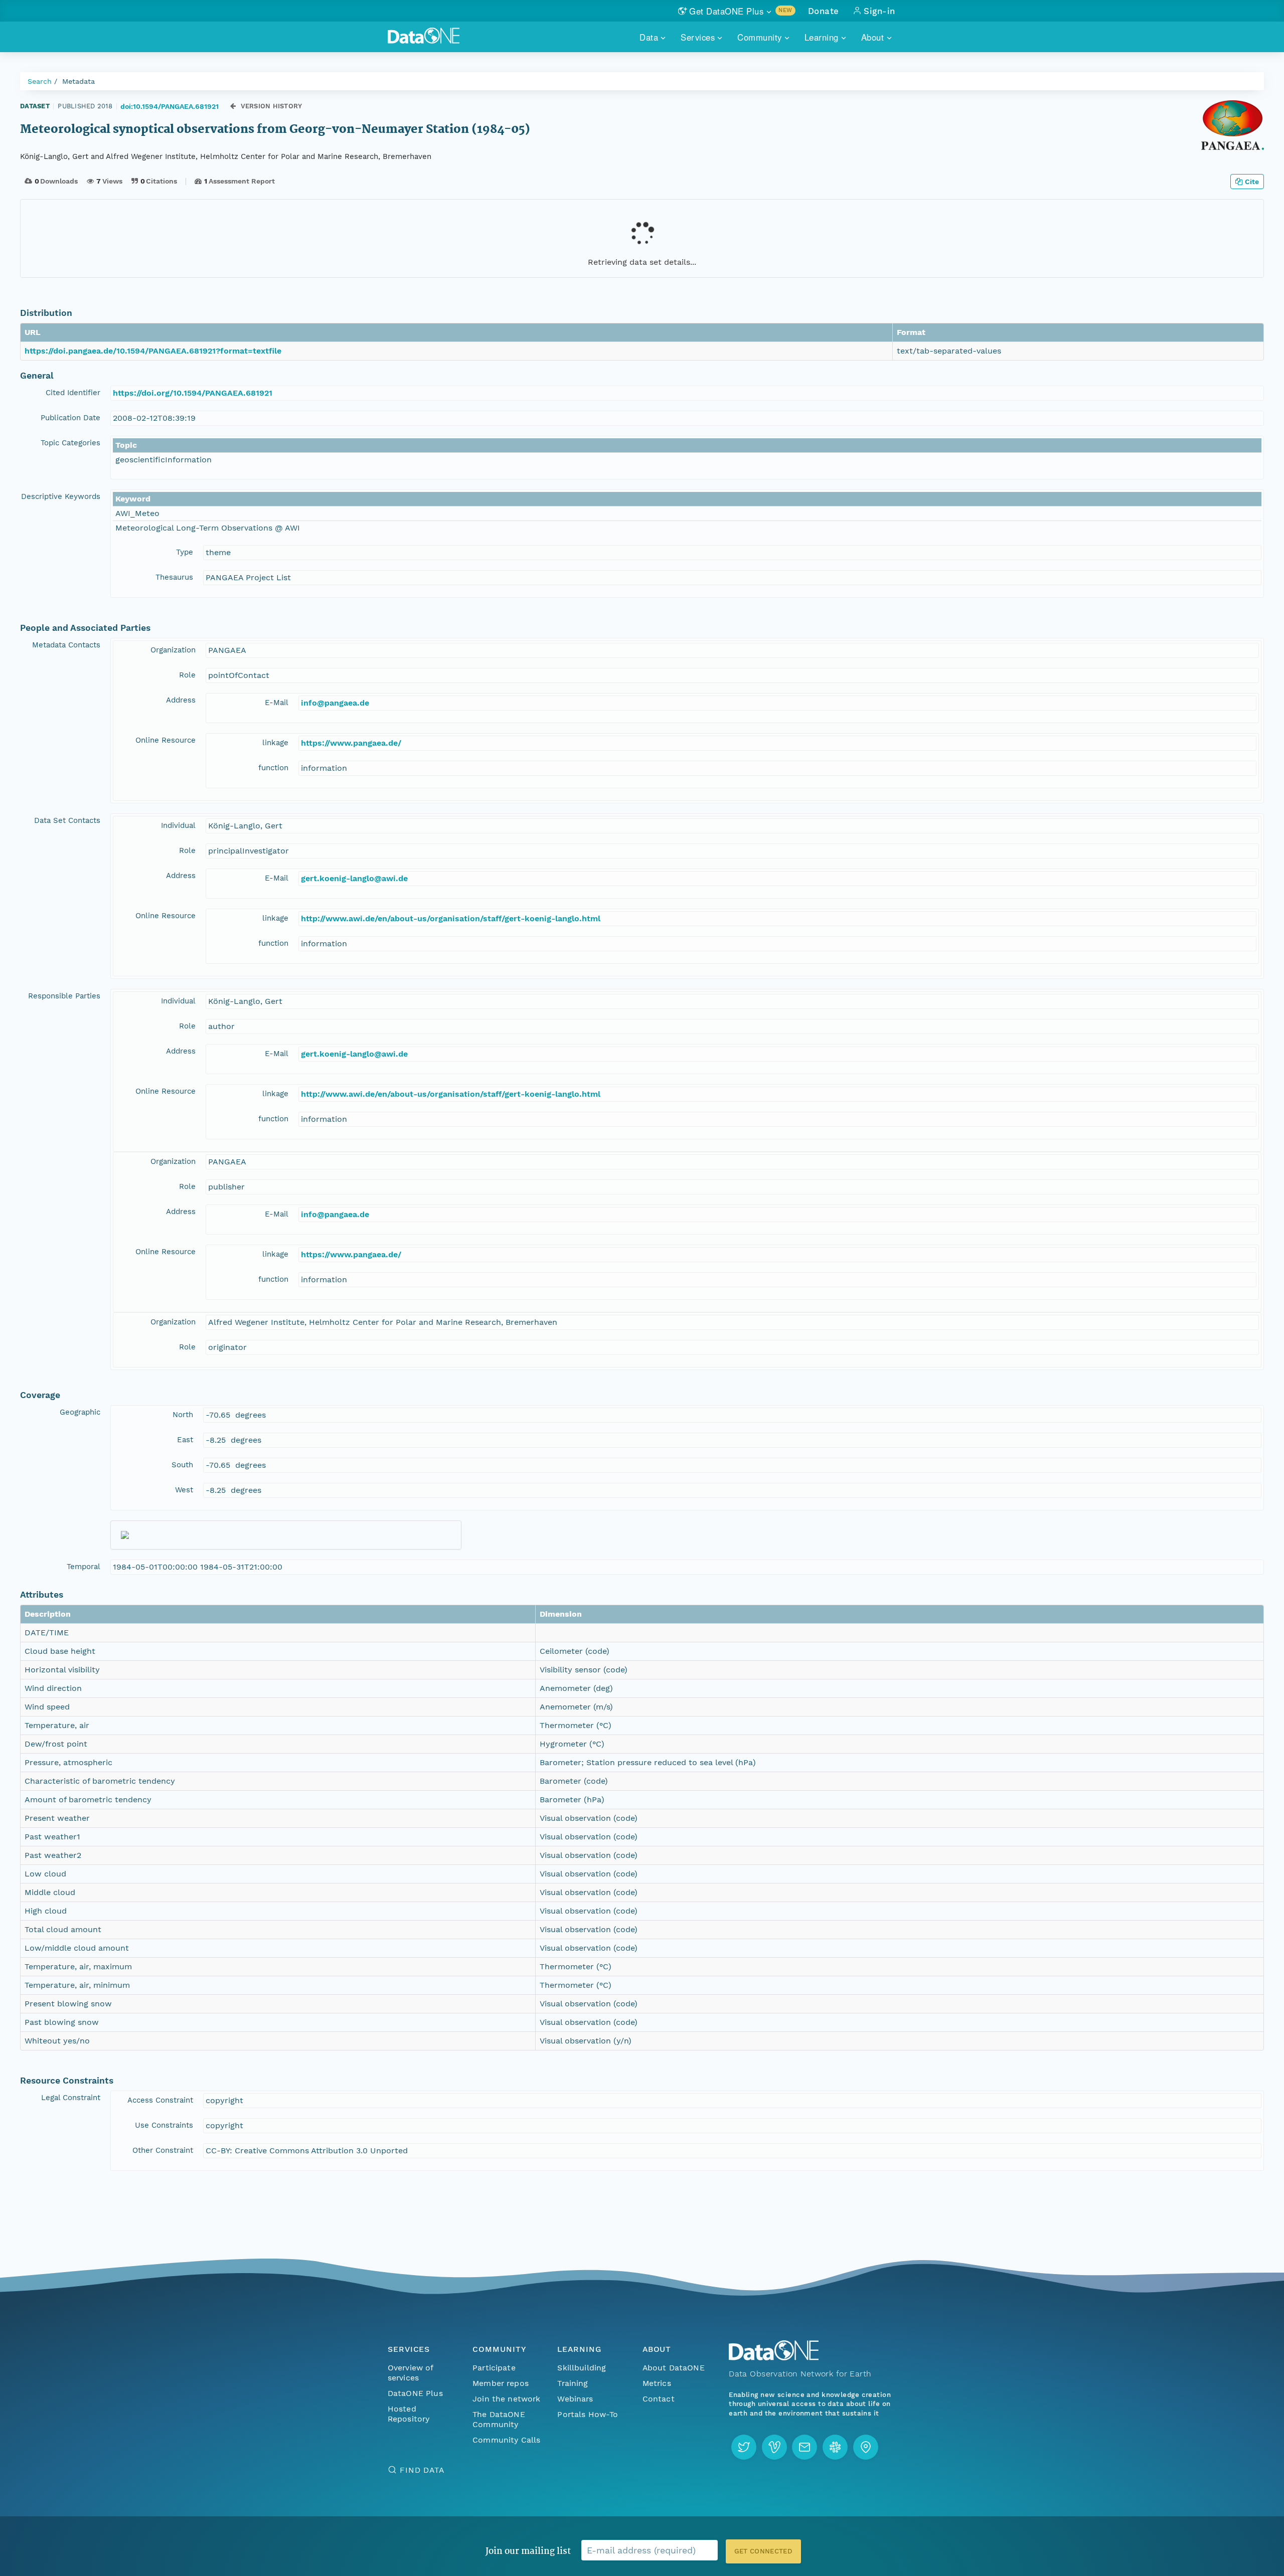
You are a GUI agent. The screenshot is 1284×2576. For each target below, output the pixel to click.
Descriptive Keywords (61, 496)
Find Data (422, 2470)
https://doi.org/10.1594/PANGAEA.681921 (193, 393)
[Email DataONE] (805, 2447)
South (182, 1465)
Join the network (507, 2399)
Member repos (501, 2383)
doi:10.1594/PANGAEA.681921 (170, 106)
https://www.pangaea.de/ (351, 743)
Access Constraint (160, 2100)
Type (185, 552)
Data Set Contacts (67, 820)
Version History (272, 106)
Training (573, 2383)
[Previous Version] (233, 106)
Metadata (78, 81)
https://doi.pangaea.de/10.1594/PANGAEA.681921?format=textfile (153, 351)
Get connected (763, 2551)
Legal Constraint (71, 2098)
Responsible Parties (64, 996)
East (185, 1440)
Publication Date (70, 418)
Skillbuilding (582, 2368)
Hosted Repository (409, 2414)
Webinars (575, 2399)
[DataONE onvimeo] (774, 2447)
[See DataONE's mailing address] (866, 2447)
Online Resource (166, 740)
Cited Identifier (73, 393)
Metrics (657, 2383)
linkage (275, 743)
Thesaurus (174, 577)
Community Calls (506, 2440)
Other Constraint (163, 2150)
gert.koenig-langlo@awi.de (354, 878)
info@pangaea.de (335, 703)
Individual (178, 825)
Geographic (80, 1412)
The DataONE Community (499, 2419)
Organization (173, 650)
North (183, 1415)
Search (40, 81)
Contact (659, 2399)
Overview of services (411, 2373)
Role (187, 675)
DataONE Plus (415, 2393)
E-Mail (277, 703)
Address (181, 700)
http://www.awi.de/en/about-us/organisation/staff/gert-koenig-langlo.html (451, 918)
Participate (494, 2368)
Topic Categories (70, 443)
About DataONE (674, 2368)
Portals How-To (588, 2414)
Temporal (84, 1567)
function (273, 768)
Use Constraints (164, 2125)
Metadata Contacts (66, 645)
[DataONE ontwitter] (744, 2447)
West (184, 1490)
